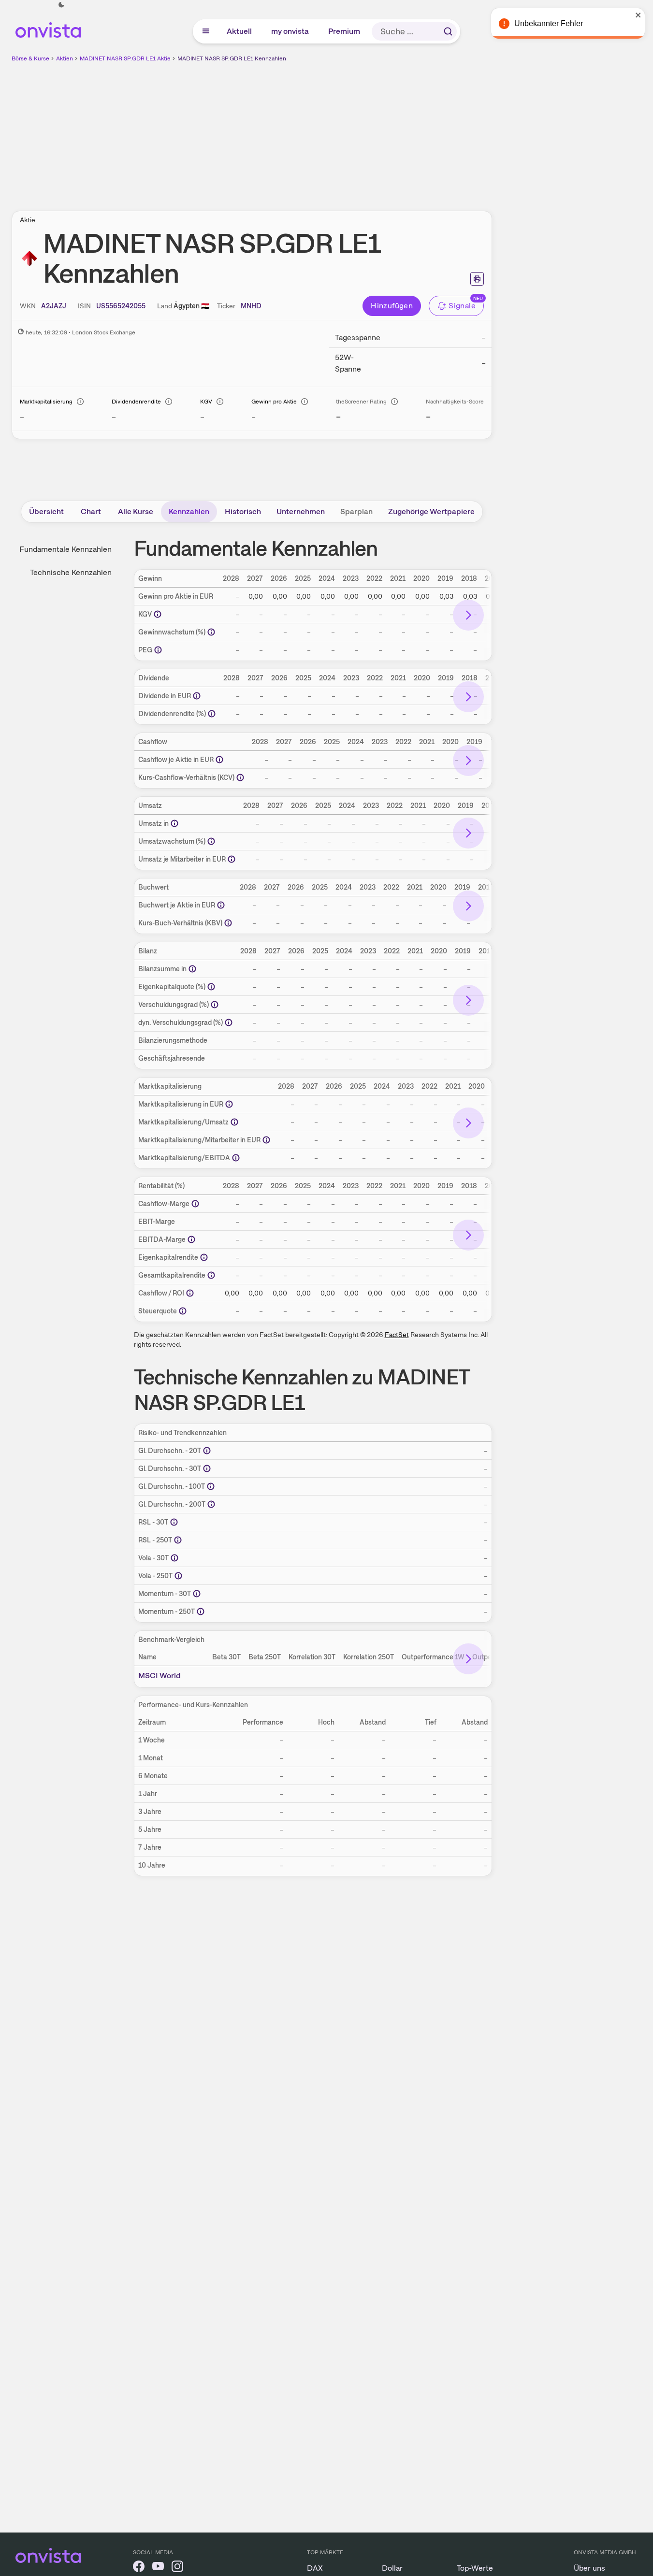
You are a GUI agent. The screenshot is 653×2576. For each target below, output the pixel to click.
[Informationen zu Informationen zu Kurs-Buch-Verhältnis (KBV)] (228, 923)
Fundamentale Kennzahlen (65, 549)
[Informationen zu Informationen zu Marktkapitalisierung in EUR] (229, 1104)
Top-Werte (475, 2568)
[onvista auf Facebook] (139, 2568)
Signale (462, 306)
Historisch (243, 511)
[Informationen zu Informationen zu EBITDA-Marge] (191, 1239)
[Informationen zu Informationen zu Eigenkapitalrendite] (204, 1257)
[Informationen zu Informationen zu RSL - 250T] (178, 1540)
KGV (206, 402)
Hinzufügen (392, 306)
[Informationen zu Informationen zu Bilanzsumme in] (192, 969)
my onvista (290, 31)
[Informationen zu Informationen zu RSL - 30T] (174, 1522)
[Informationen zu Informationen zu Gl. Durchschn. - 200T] (211, 1504)
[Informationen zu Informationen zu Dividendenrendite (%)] (212, 714)
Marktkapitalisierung (46, 402)
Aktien (65, 58)
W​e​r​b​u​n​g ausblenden (335, 131)
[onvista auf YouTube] (158, 2568)
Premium (345, 31)
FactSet (397, 1335)
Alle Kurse (136, 511)
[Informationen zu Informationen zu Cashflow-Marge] (195, 1204)
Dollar (392, 2568)
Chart (91, 511)
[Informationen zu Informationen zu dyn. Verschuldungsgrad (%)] (229, 1022)
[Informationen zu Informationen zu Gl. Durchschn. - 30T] (207, 1468)
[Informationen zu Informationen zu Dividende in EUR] (197, 696)
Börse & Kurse (30, 58)
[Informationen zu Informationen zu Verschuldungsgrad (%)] (215, 1005)
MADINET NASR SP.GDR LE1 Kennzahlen (232, 58)
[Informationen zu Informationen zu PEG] (158, 650)
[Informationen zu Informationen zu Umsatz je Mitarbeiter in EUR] (232, 859)
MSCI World (160, 1676)
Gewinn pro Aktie (274, 402)
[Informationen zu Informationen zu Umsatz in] (174, 823)
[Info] (80, 402)
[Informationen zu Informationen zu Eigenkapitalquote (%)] (211, 987)
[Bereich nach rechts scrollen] (468, 615)
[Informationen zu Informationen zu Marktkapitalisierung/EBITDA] (236, 1158)
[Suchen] (448, 31)
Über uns (589, 2568)
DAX (315, 2568)
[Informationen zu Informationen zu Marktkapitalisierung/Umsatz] (234, 1122)
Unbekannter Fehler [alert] (549, 23)
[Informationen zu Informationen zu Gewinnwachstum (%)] (211, 632)
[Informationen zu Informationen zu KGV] (158, 614)
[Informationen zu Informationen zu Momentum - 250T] (201, 1612)
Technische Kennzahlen (71, 572)
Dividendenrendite (136, 402)
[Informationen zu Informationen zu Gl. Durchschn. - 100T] (211, 1486)
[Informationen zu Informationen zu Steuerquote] (183, 1311)
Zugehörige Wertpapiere (431, 511)
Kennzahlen (189, 511)
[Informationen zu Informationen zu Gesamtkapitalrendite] (211, 1275)
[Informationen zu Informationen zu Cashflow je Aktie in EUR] (219, 760)
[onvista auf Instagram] (177, 2568)
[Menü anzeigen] (206, 31)
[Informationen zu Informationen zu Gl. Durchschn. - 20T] (207, 1451)
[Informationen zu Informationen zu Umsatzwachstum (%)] (211, 841)
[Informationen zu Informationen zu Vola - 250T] (178, 1576)
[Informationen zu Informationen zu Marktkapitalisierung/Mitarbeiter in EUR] (266, 1140)
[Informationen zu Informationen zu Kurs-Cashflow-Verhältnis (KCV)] (240, 777)
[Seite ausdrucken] (477, 279)
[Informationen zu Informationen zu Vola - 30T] (174, 1558)
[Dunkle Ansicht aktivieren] (61, 5)
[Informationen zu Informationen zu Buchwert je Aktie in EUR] (221, 905)
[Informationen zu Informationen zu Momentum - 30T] (197, 1594)
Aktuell (240, 31)
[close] (638, 15)
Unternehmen (301, 511)
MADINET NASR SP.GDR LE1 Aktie (125, 58)
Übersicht (46, 511)
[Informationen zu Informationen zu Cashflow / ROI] (190, 1293)
